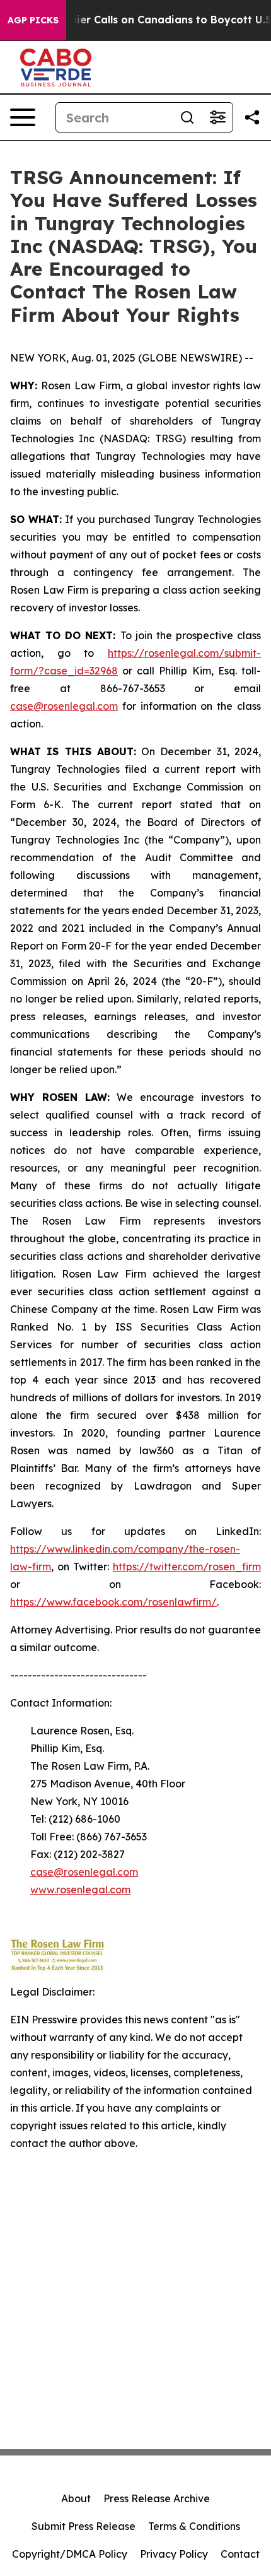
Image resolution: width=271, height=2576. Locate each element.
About (76, 2498)
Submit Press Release (84, 2526)
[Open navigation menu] (23, 117)
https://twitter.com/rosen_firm (187, 1567)
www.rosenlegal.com (80, 1890)
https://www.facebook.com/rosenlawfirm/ (113, 1602)
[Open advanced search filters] (217, 117)
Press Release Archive (157, 2498)
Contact (240, 2554)
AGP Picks (33, 20)
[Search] (187, 117)
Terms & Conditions (194, 2526)
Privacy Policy (174, 2554)
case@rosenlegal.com (64, 706)
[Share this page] (252, 117)
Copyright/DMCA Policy (70, 2554)
